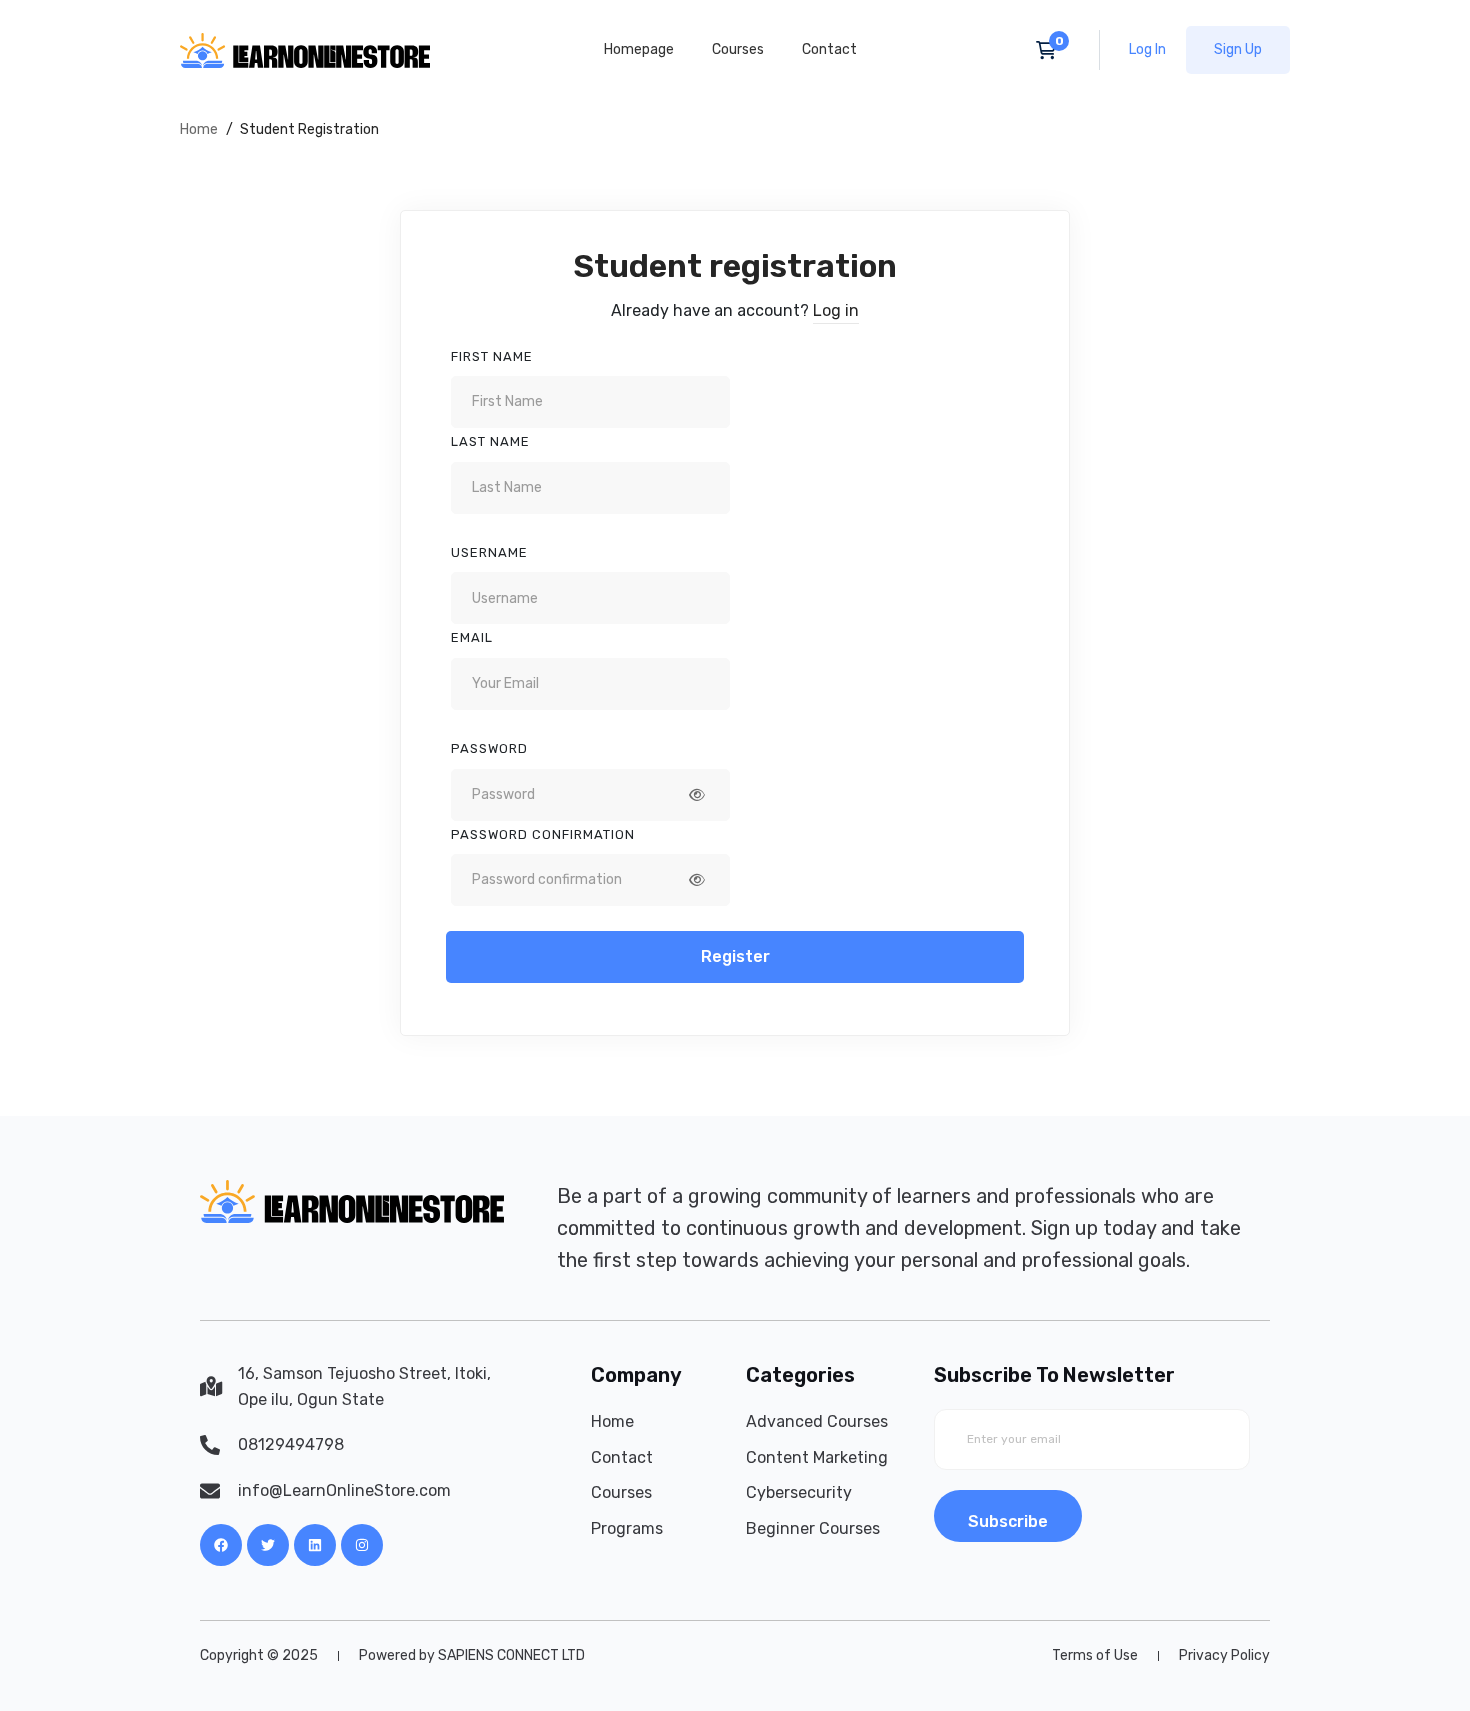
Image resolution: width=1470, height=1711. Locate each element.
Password (489, 748)
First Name (492, 356)
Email (472, 637)
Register (735, 956)
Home (199, 129)
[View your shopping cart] (1052, 50)
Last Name (490, 441)
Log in (836, 310)
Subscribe (1008, 1521)
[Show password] (697, 795)
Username (489, 552)
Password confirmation (543, 834)
